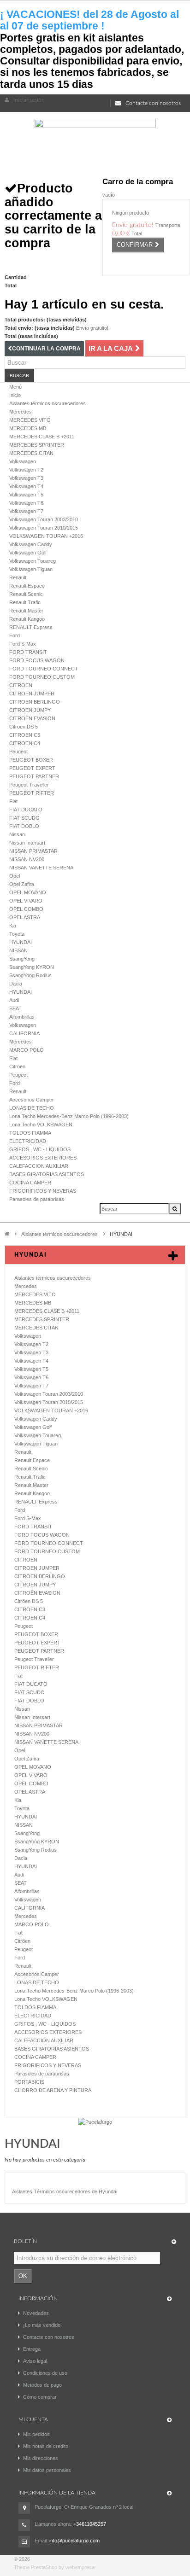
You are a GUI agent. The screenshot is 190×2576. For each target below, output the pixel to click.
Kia (13, 926)
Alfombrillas (22, 1017)
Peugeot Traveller (29, 785)
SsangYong (22, 959)
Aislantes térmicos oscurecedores (47, 403)
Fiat (13, 801)
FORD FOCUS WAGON (37, 660)
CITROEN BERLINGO (35, 702)
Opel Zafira (22, 884)
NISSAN (18, 950)
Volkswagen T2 (26, 470)
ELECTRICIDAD (28, 1141)
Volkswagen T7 (26, 511)
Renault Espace (27, 586)
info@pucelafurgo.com (74, 2541)
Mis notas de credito (46, 2446)
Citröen (17, 1067)
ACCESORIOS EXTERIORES (43, 1158)
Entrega (32, 2349)
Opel (15, 876)
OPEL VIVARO (26, 901)
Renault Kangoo (27, 619)
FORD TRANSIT (28, 652)
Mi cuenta (33, 2419)
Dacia (16, 984)
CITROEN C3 (25, 735)
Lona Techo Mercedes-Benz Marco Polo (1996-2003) (69, 1116)
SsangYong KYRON (32, 967)
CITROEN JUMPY (30, 710)
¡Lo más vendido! (42, 2325)
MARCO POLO (27, 1050)
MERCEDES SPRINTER (37, 445)
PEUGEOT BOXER (31, 760)
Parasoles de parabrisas (37, 1199)
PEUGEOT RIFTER (32, 793)
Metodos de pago (42, 2385)
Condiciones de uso (45, 2373)
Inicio (15, 395)
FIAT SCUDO (24, 818)
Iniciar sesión (29, 100)
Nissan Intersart (27, 843)
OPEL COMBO (26, 909)
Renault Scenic (26, 594)
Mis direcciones (41, 2458)
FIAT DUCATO (26, 810)
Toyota (17, 934)
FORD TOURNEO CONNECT (44, 669)
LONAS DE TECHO (32, 1108)
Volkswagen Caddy (31, 544)
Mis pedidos (36, 2434)
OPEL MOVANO (28, 892)
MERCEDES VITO (30, 420)
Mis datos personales (47, 2470)
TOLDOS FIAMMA (30, 1133)
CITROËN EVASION (32, 718)
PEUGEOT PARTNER (34, 776)
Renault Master (26, 611)
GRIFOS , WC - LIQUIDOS (40, 1149)
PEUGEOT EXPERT (32, 768)
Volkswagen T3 (26, 478)
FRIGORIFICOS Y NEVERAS (43, 1191)
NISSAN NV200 (27, 859)
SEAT (15, 1008)
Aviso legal (35, 2361)
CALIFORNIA (24, 1033)
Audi (14, 1000)
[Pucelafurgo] (95, 2121)
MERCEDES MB (28, 428)
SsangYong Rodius (30, 975)
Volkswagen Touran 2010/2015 (44, 528)
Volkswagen (23, 461)
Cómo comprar (40, 2397)
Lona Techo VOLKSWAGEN (41, 1125)
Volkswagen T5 (26, 495)
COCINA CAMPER (30, 1183)
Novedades (36, 2313)
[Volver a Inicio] (7, 1233)
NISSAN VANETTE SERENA (41, 868)
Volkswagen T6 (26, 503)
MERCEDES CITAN (31, 453)
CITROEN (21, 685)
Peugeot (18, 752)
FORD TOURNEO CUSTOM (42, 677)
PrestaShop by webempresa (63, 2567)
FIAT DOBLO (24, 826)
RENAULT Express (31, 627)
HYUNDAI (21, 942)
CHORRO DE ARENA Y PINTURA (53, 2090)
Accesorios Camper (32, 1100)
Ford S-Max (23, 644)
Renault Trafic (25, 602)
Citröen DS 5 (24, 727)
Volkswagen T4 (26, 486)
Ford (15, 635)
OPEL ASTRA (25, 917)
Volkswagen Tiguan (31, 569)
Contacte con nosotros (153, 103)
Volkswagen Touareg (33, 561)
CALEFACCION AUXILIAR (39, 1166)
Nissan (17, 834)
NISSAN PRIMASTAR (33, 851)
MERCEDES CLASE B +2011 (42, 437)
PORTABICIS (29, 2082)
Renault (18, 577)
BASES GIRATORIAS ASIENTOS (47, 1174)
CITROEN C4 (25, 743)
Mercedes (21, 412)
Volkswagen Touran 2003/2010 (44, 519)
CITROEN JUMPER (32, 694)
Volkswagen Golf (28, 553)
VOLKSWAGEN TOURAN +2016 (46, 536)
